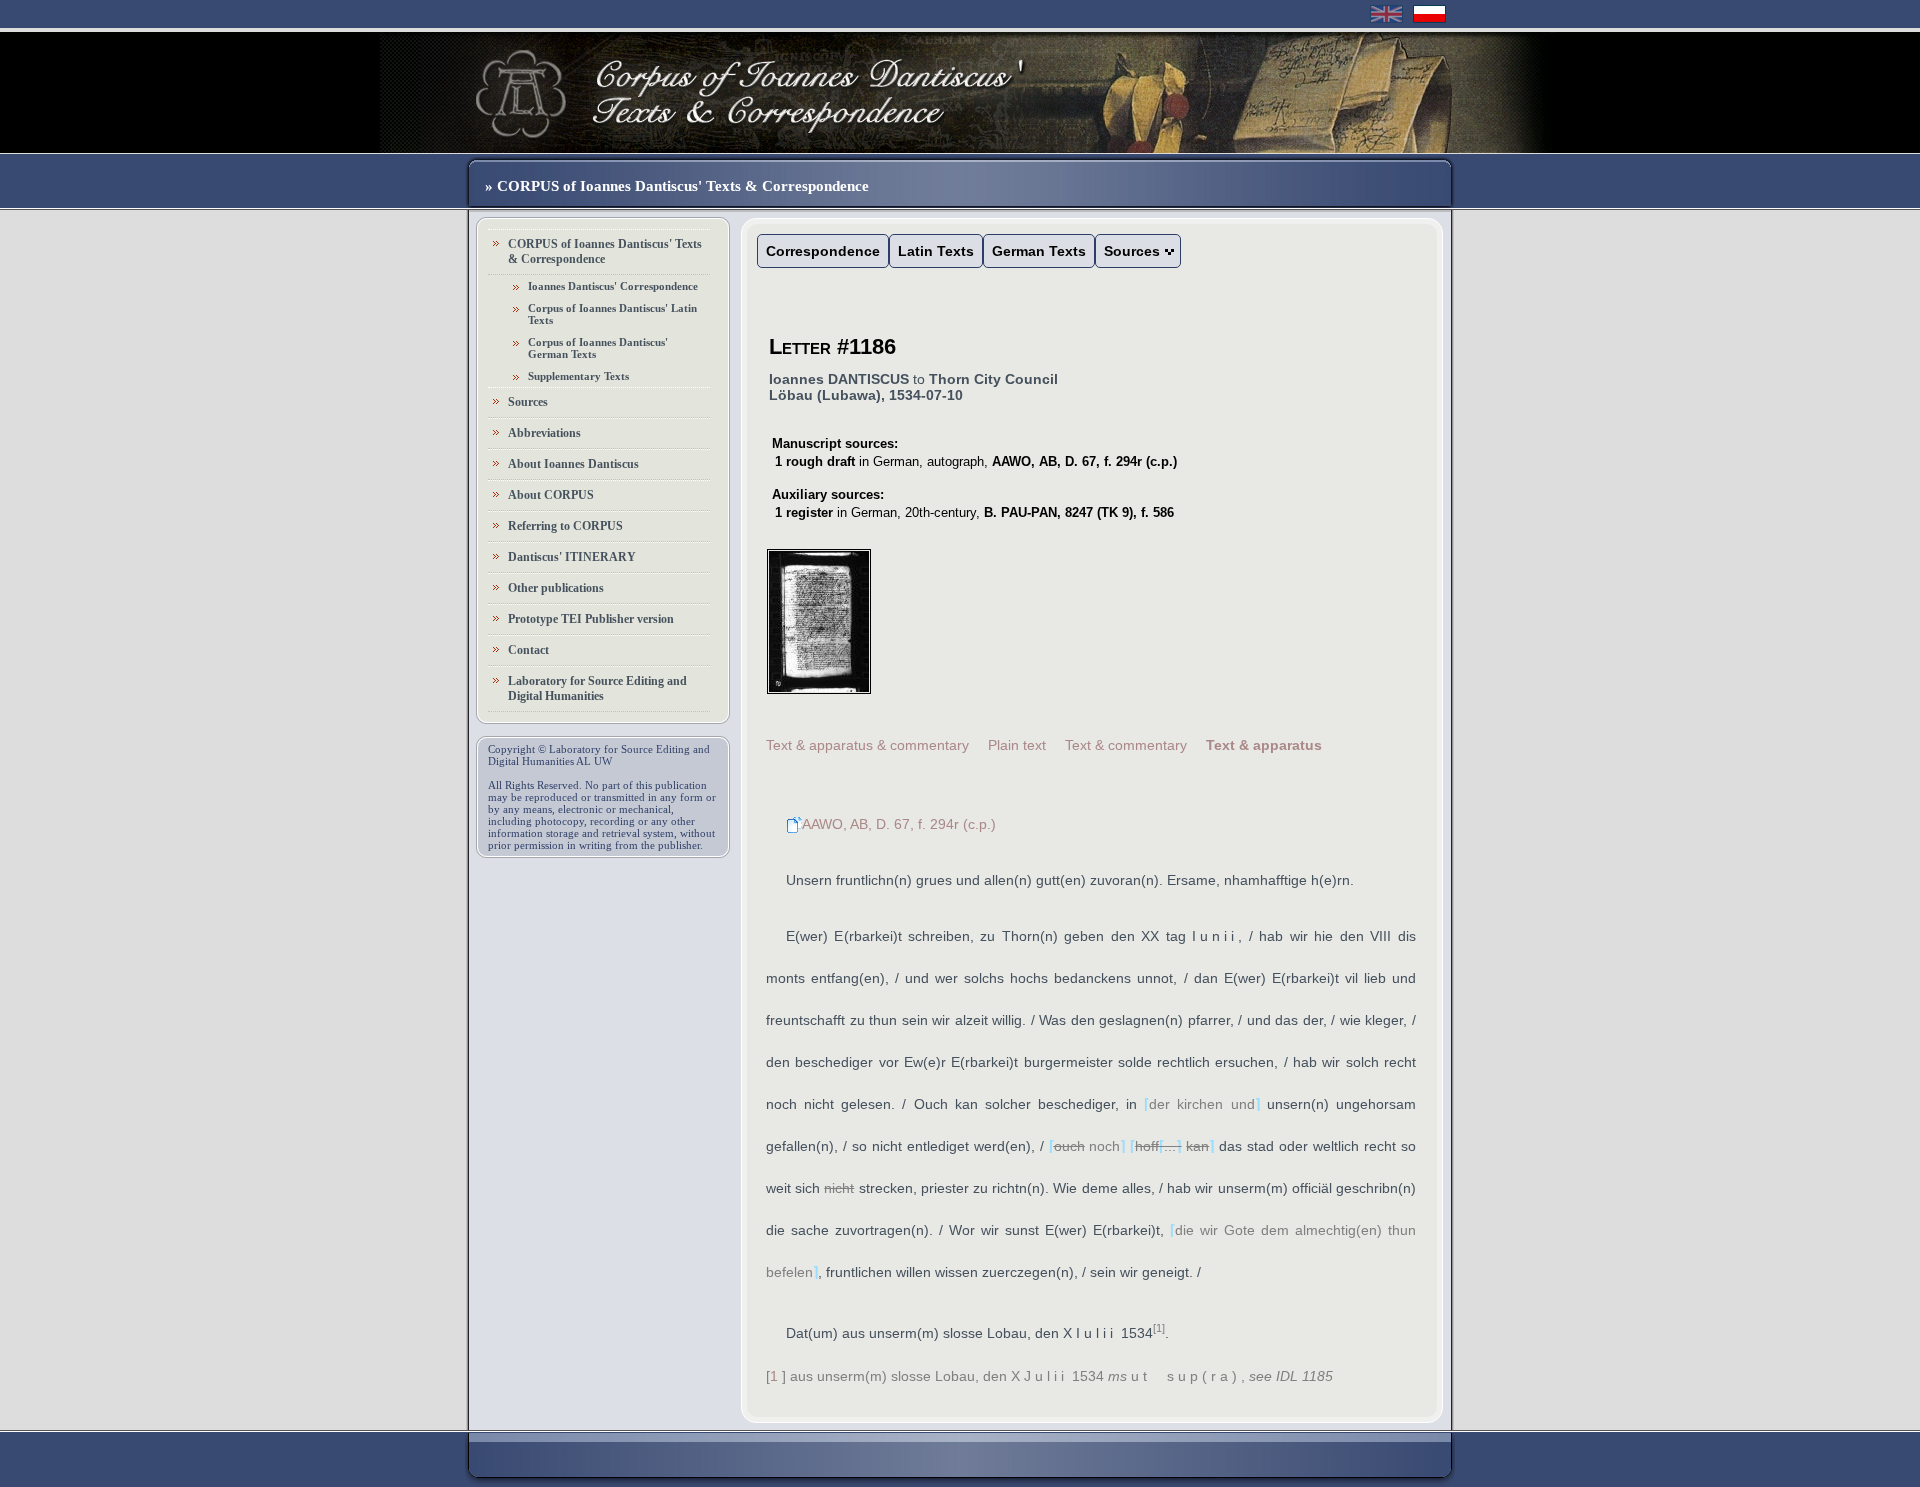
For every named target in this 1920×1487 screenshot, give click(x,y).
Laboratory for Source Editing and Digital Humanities (597, 688)
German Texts (1039, 251)
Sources (528, 402)
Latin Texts (936, 251)
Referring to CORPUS (565, 526)
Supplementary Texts (578, 376)
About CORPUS (551, 495)
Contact (528, 650)
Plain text (1017, 745)
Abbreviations (544, 433)
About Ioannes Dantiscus (573, 464)
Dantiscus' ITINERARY (572, 557)
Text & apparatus (1264, 745)
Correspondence (823, 251)
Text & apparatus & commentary (867, 745)
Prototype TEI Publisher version (591, 619)
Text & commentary (1126, 745)
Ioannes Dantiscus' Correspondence (613, 286)
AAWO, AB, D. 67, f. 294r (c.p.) (899, 824)
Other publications (556, 588)
